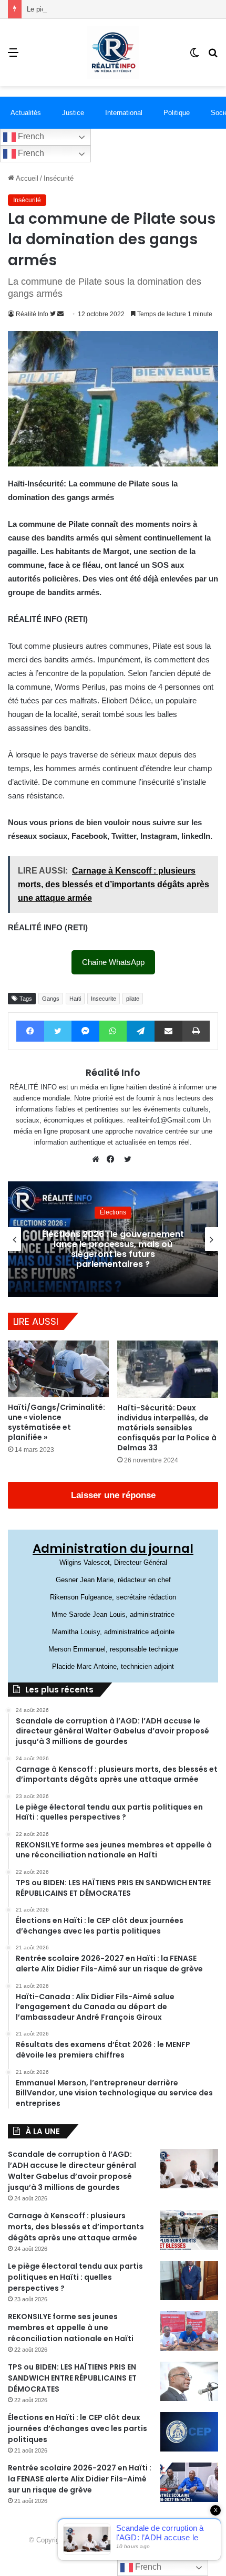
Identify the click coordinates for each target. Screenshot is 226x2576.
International (124, 113)
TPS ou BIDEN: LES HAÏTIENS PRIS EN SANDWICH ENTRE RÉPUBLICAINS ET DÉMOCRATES (72, 2378)
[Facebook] (113, 1159)
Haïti (75, 999)
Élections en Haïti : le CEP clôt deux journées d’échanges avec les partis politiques (78, 2428)
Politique (177, 113)
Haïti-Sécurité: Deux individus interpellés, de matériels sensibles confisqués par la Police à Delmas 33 (167, 1428)
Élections (113, 1212)
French (30, 136)
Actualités (26, 113)
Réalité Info (32, 314)
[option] (113, 1239)
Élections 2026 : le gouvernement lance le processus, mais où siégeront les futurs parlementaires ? (113, 1249)
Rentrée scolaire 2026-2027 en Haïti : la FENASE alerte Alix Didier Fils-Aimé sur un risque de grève (80, 2479)
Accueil (26, 178)
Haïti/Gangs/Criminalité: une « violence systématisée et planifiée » (56, 1422)
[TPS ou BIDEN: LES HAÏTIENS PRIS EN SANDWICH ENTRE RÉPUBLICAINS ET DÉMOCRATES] (189, 2381)
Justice (73, 113)
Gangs (51, 999)
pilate (133, 999)
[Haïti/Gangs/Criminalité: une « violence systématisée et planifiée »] (58, 1369)
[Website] (98, 1159)
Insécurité (59, 178)
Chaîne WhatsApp (113, 962)
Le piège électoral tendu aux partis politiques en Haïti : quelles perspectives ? (75, 2277)
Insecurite (104, 999)
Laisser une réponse (113, 1495)
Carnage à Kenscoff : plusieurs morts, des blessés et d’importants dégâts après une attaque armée (76, 2227)
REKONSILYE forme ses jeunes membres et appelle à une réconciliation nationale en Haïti (71, 2328)
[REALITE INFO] (113, 53)
